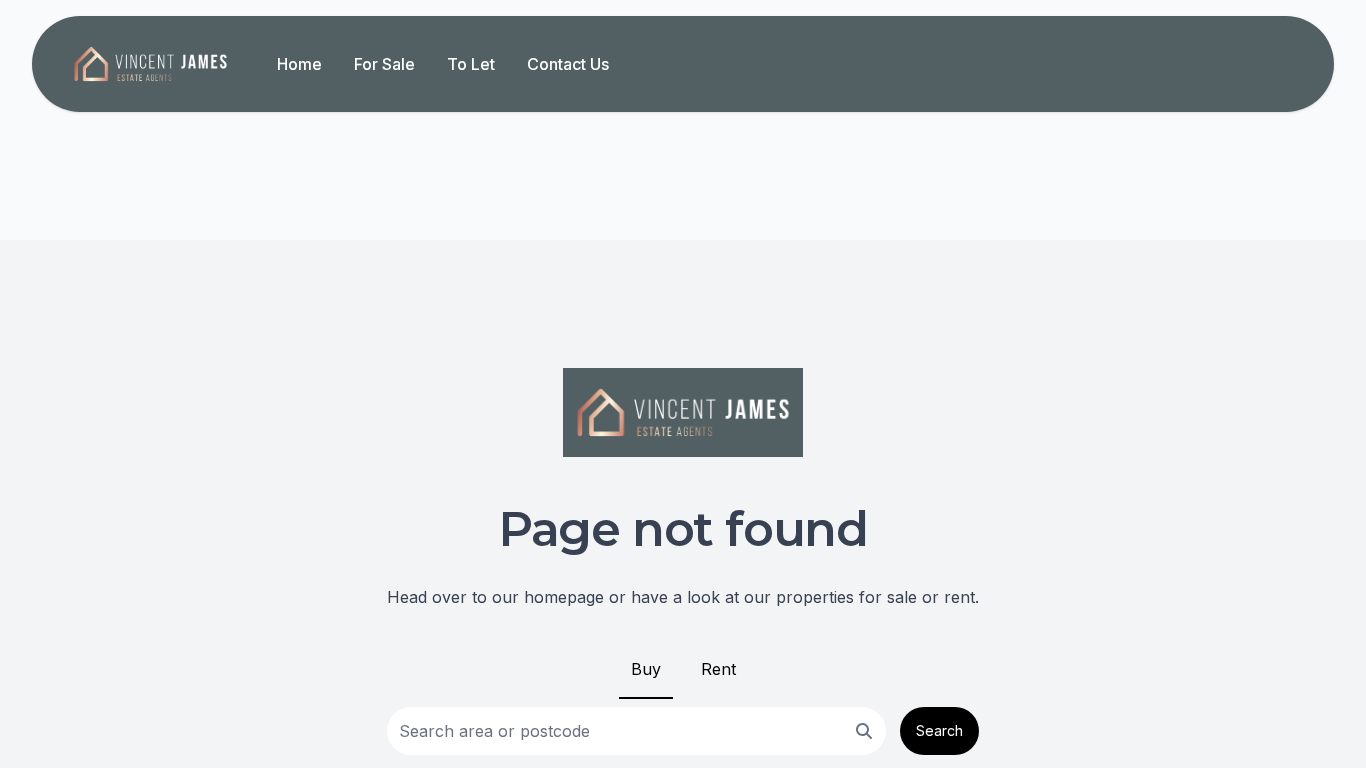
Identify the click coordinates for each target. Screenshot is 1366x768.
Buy (646, 669)
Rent (718, 669)
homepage (564, 597)
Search (939, 730)
